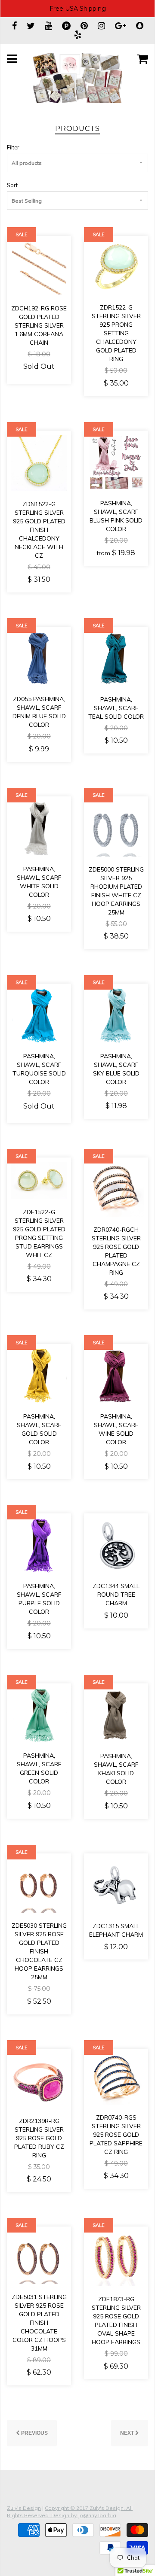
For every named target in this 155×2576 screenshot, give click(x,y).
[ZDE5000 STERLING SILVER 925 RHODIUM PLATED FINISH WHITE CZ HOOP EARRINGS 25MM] (116, 828)
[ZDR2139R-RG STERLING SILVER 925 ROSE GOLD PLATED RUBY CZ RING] (39, 2080)
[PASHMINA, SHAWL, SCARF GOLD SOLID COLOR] (39, 1375)
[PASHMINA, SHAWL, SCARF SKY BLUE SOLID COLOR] (116, 1015)
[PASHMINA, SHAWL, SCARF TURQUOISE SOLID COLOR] (39, 1015)
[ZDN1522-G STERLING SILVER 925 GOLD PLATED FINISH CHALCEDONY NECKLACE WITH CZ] (39, 462)
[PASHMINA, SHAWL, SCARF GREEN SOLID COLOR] (39, 1714)
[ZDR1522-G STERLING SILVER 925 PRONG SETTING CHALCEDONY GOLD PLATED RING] (116, 267)
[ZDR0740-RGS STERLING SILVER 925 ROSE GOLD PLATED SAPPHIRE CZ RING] (116, 2078)
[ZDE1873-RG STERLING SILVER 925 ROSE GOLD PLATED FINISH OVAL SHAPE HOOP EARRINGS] (116, 2258)
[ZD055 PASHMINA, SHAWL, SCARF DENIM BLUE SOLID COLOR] (39, 658)
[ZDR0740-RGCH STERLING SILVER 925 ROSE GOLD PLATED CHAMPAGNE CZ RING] (116, 1189)
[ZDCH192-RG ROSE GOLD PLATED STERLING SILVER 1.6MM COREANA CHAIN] (39, 267)
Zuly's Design (24, 2508)
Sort (12, 185)
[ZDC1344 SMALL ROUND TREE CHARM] (116, 1545)
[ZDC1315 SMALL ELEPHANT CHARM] (116, 1885)
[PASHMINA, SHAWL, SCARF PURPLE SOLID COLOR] (39, 1545)
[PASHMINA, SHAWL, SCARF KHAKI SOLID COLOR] (116, 1715)
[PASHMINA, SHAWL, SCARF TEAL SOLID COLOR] (116, 658)
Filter (13, 147)
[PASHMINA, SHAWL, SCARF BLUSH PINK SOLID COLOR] (116, 462)
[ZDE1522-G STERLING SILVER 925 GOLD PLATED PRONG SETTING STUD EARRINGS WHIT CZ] (39, 1180)
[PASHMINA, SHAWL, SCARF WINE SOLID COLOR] (116, 1375)
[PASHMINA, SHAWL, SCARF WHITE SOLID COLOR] (39, 828)
